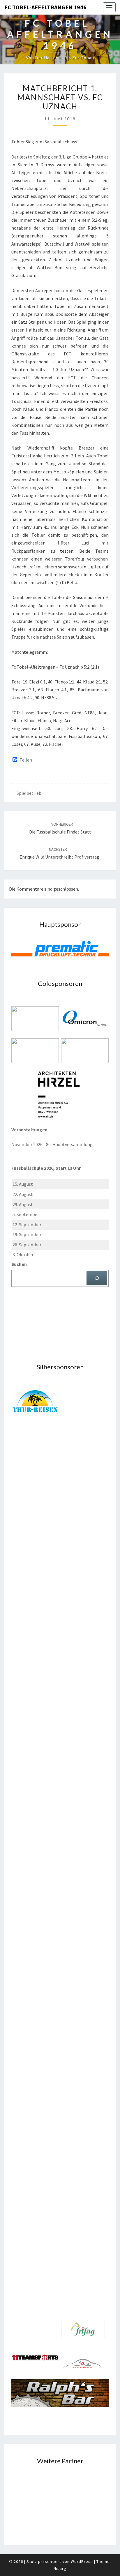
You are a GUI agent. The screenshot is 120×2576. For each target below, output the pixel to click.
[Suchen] (97, 1278)
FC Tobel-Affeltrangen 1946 (45, 7)
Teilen (26, 760)
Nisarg (60, 2568)
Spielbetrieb (29, 793)
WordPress (82, 2561)
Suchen (19, 1264)
